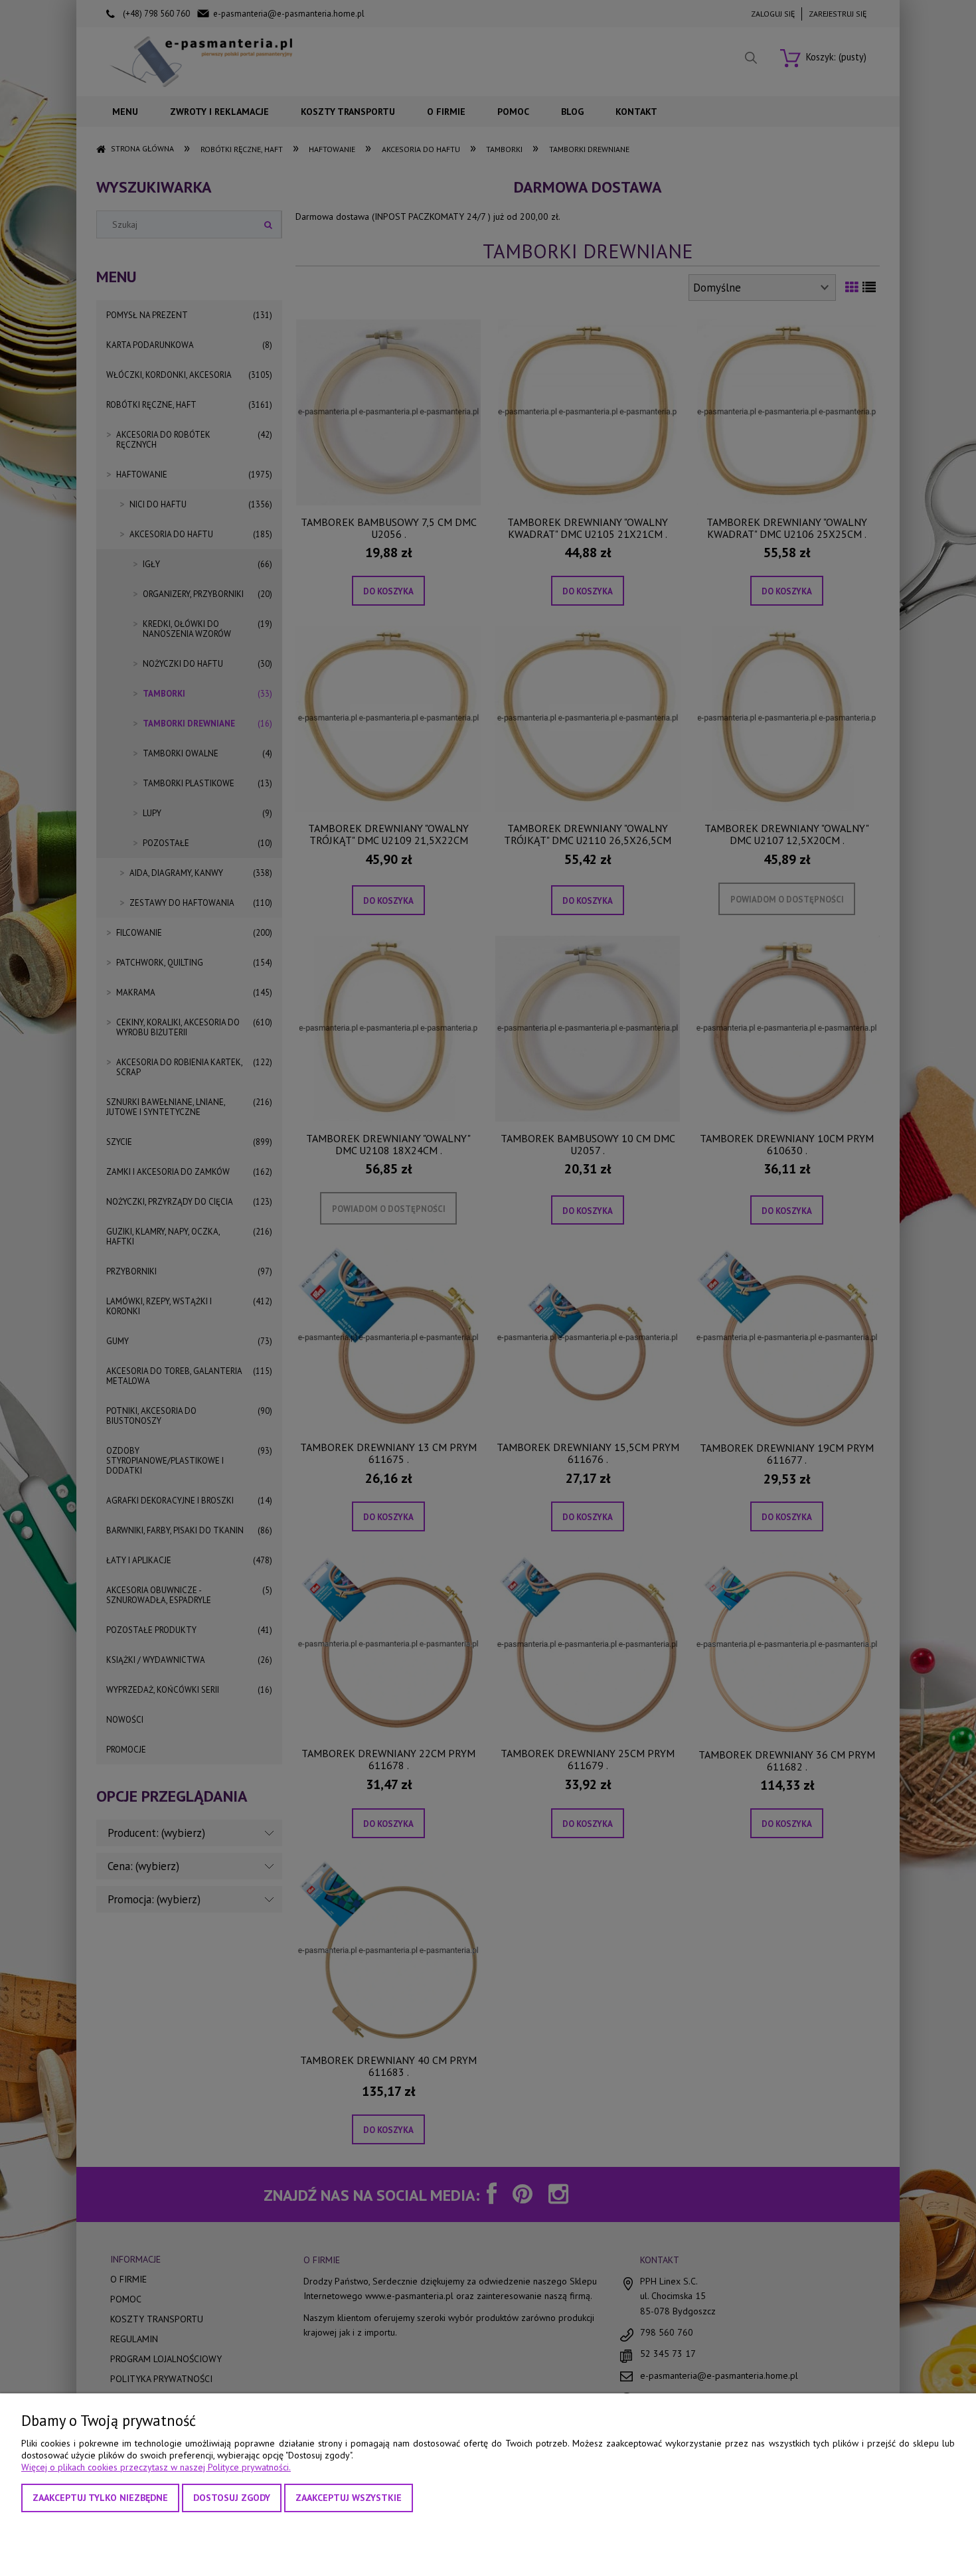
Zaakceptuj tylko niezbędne (100, 2498)
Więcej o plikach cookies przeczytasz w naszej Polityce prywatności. (156, 2467)
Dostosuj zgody (232, 2498)
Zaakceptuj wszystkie (349, 2498)
